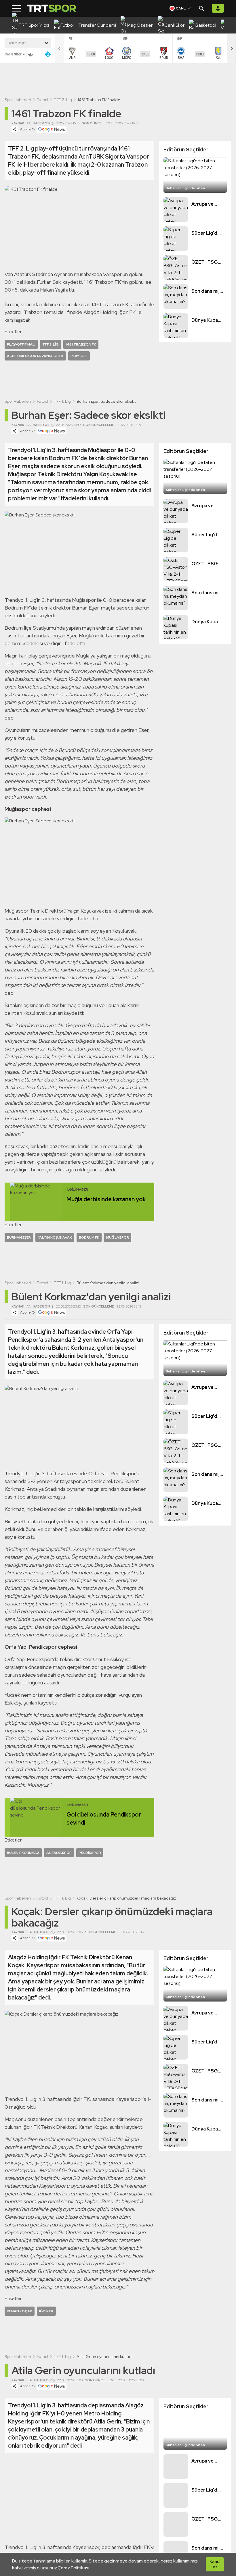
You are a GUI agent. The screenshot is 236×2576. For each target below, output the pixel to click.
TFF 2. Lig (63, 100)
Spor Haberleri (18, 100)
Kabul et (215, 2564)
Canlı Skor (13, 54)
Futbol (42, 100)
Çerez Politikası (73, 2568)
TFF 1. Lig (62, 401)
